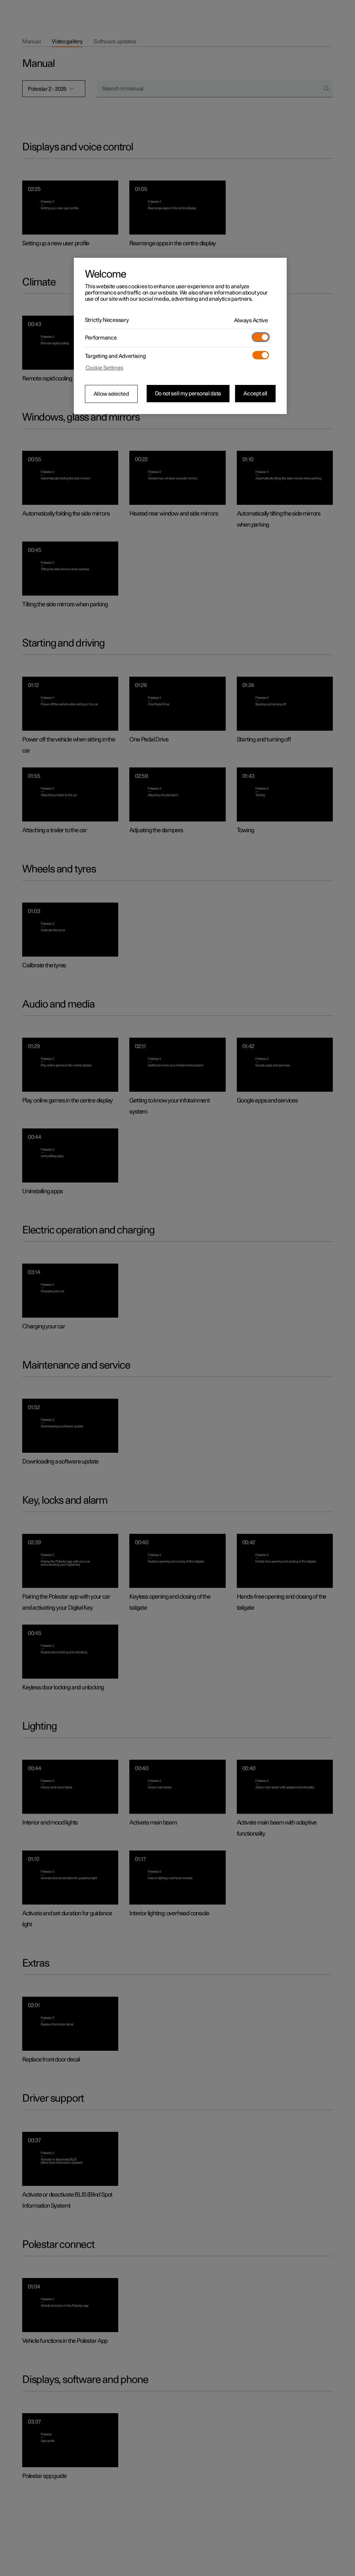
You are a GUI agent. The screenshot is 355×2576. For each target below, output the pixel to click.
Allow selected (111, 394)
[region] (180, 336)
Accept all (255, 394)
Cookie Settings (104, 368)
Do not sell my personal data (188, 394)
